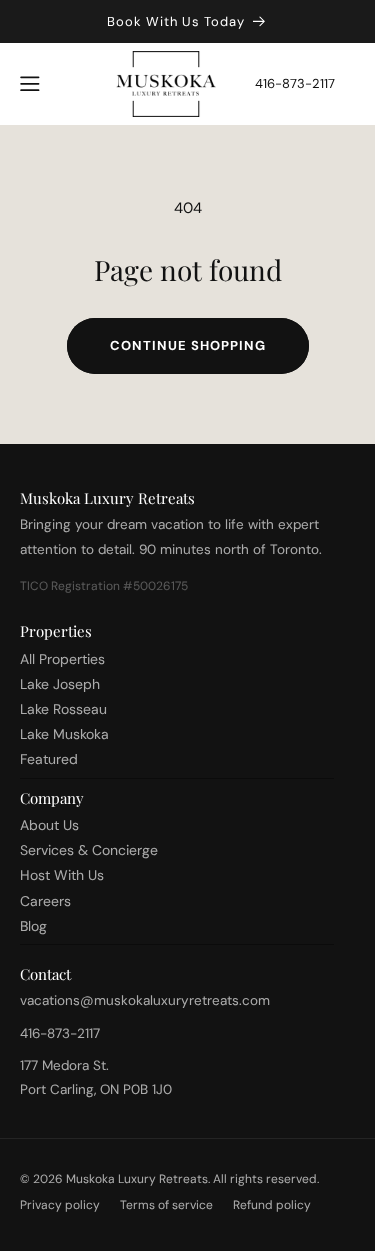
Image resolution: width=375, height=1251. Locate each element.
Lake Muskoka (64, 734)
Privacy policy (60, 1205)
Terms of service (166, 1205)
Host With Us (62, 875)
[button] (30, 84)
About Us (49, 825)
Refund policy (272, 1205)
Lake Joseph (60, 684)
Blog (33, 926)
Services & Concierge (89, 850)
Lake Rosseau (63, 709)
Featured (49, 759)
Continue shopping (188, 345)
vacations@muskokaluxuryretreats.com (145, 1000)
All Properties (62, 659)
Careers (45, 901)
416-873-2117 (295, 83)
